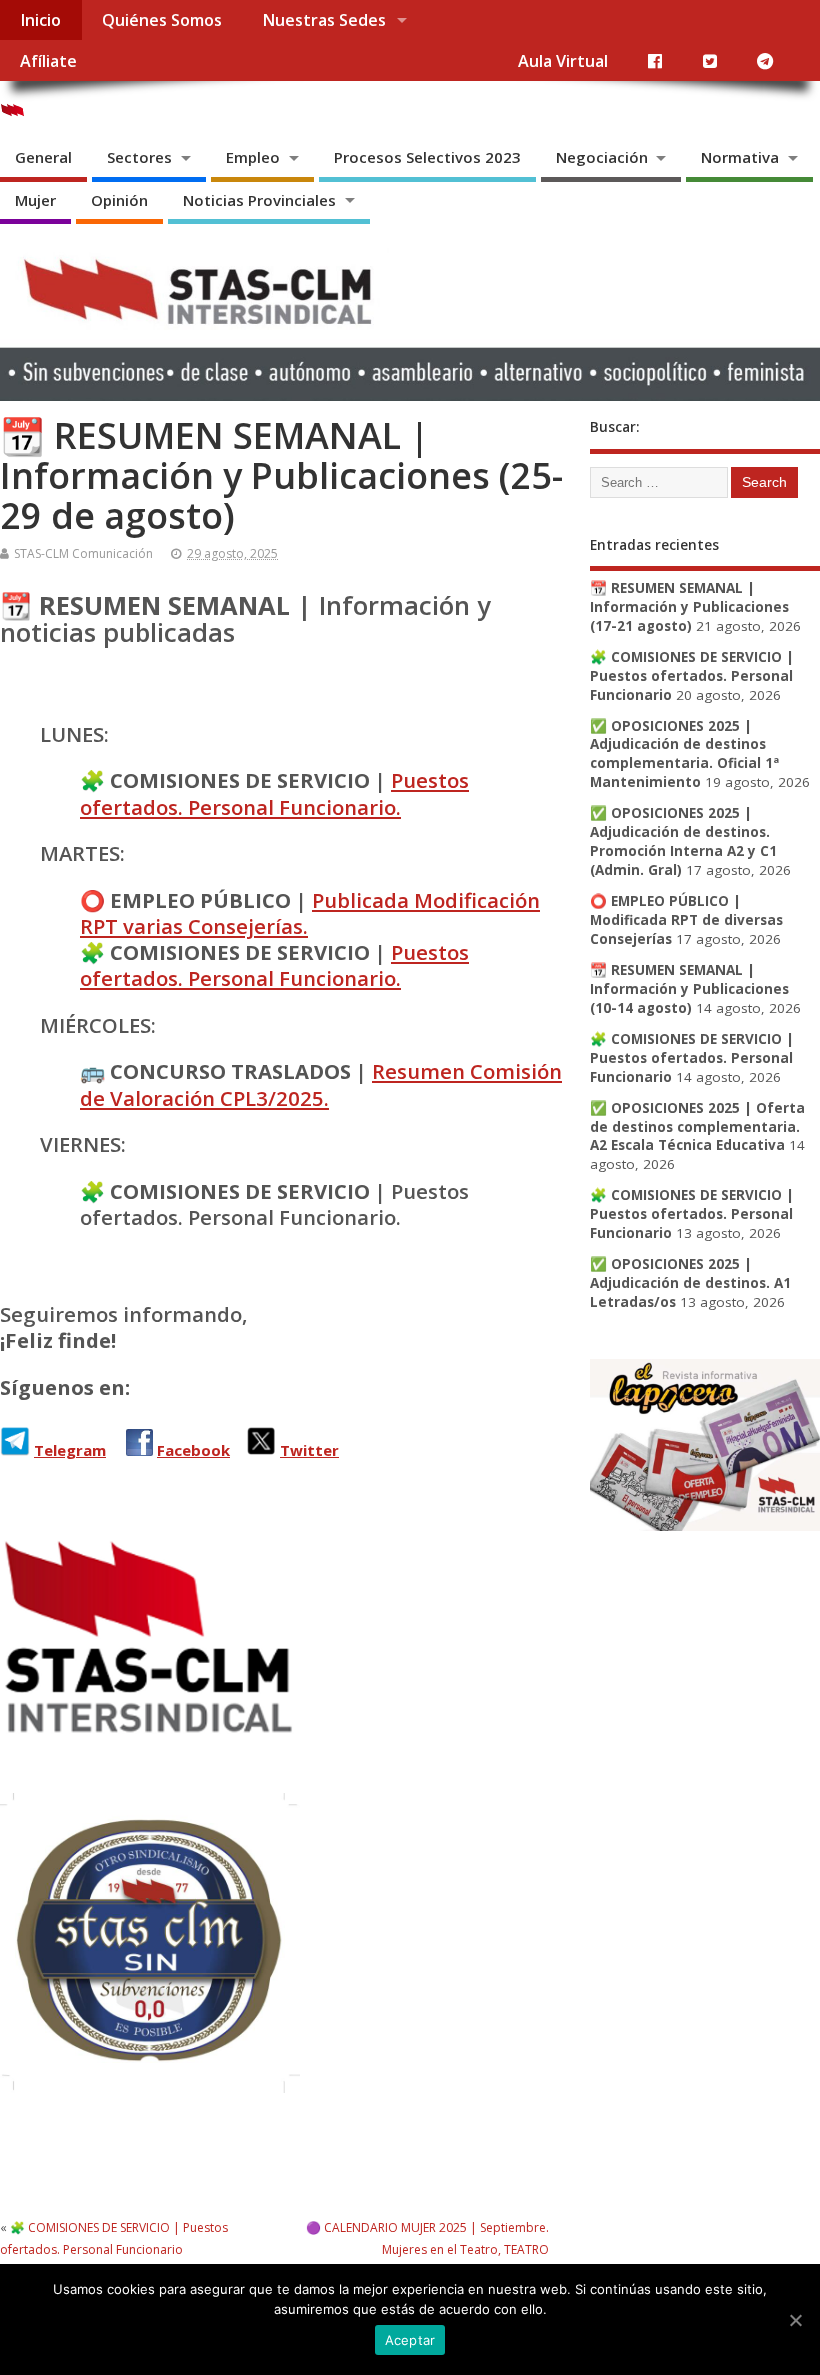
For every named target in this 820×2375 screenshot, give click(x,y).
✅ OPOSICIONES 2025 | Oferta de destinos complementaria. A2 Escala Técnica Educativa (697, 1127)
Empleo (253, 157)
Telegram (70, 1450)
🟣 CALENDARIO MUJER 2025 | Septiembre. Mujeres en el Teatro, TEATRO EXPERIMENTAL (427, 2250)
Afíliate (48, 61)
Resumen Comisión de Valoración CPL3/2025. (321, 1084)
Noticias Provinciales (259, 200)
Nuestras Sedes (324, 20)
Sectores (139, 157)
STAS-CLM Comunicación (83, 553)
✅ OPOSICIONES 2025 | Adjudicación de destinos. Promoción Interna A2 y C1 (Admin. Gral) (683, 841)
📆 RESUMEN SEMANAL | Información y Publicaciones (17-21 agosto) (689, 607)
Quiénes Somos (162, 20)
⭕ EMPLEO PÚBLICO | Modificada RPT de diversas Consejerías (686, 920)
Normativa (740, 157)
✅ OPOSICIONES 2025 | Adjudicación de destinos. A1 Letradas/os (690, 1283)
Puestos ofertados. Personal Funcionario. (274, 793)
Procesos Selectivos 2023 (427, 157)
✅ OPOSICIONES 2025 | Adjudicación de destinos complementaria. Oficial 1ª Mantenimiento (684, 754)
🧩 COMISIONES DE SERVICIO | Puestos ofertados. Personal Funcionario (692, 676)
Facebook (193, 1450)
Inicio (40, 20)
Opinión (119, 200)
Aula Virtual (563, 61)
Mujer (35, 200)
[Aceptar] (795, 2320)
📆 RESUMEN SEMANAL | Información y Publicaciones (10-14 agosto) (689, 989)
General (43, 157)
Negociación (602, 157)
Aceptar (410, 2340)
